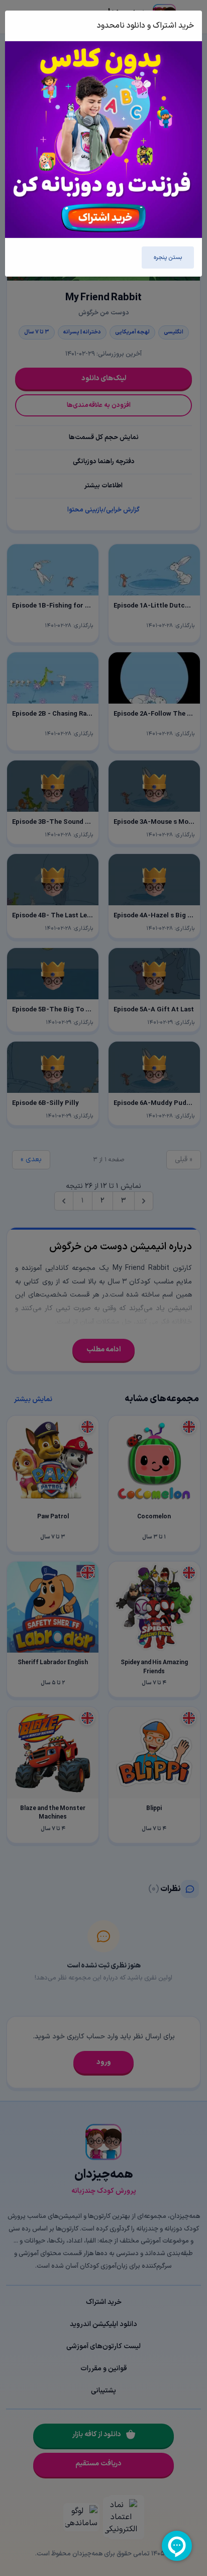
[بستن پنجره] (24, 26)
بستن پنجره (168, 257)
